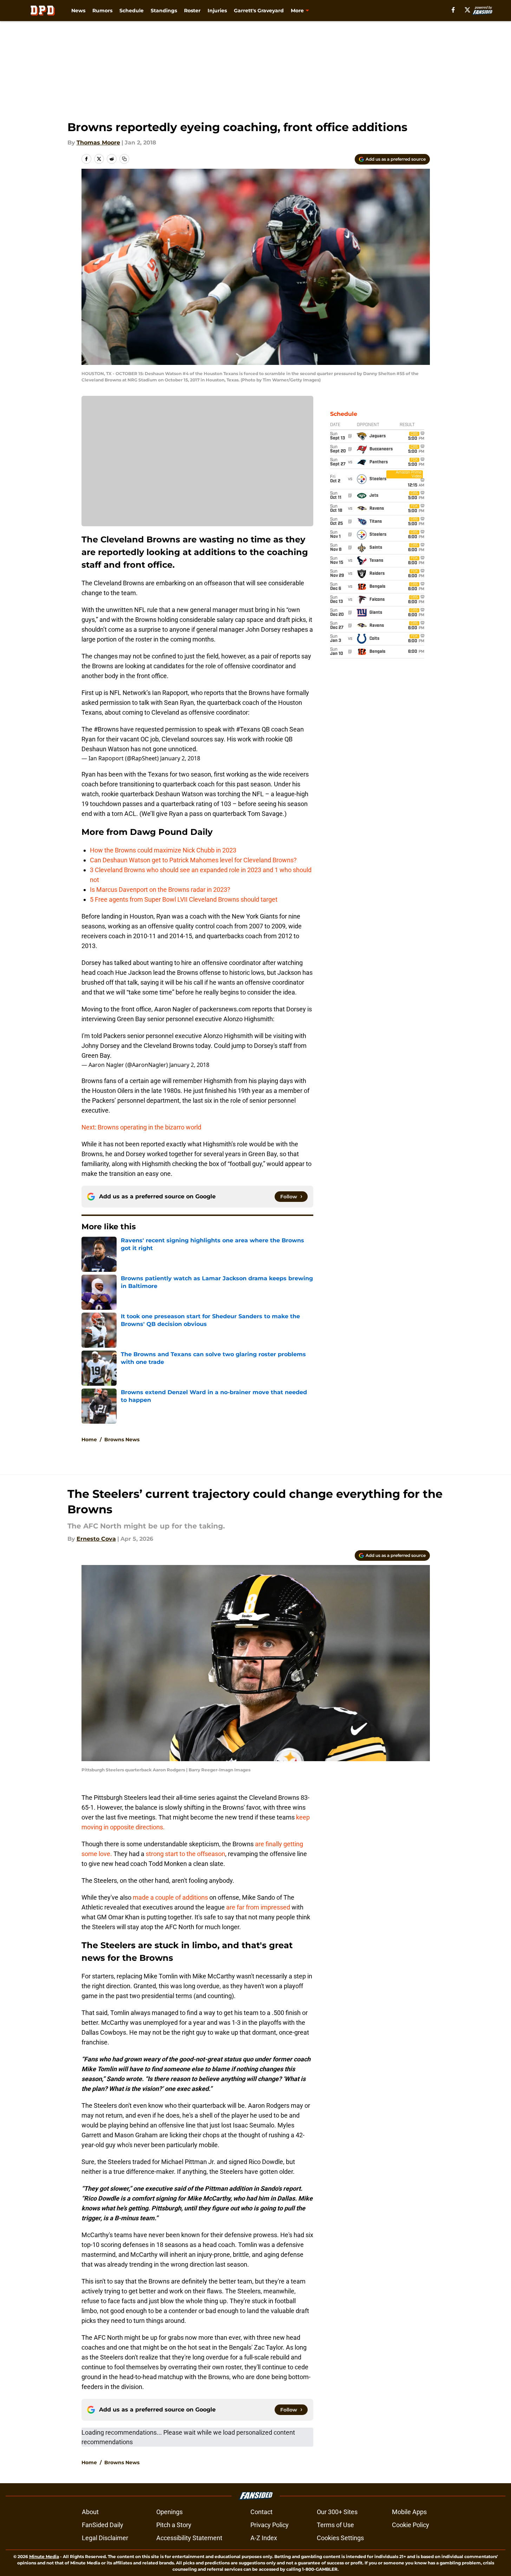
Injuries (217, 11)
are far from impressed (258, 1907)
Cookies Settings (340, 2538)
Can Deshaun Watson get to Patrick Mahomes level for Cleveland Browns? (193, 860)
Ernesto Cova (96, 1539)
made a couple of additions (170, 1897)
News (78, 11)
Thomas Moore (98, 143)
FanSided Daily (103, 2525)
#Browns (106, 729)
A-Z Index (264, 2538)
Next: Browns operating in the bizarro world (141, 1127)
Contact (261, 2512)
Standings (164, 11)
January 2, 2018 (180, 758)
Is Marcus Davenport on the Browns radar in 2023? (160, 890)
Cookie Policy (411, 2525)
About (90, 2512)
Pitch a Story (174, 2525)
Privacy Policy (270, 2525)
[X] (467, 10)
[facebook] (453, 10)
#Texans (248, 729)
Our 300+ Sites (337, 2512)
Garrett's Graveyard (259, 11)
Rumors (102, 11)
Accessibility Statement (189, 2538)
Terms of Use (335, 2525)
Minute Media (44, 2556)
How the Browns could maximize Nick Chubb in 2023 (163, 850)
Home (89, 1440)
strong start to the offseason (185, 1854)
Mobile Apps (409, 2512)
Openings (169, 2512)
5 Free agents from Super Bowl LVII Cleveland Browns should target (184, 899)
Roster (192, 11)
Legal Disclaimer (105, 2538)
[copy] (124, 159)
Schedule (132, 11)
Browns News (122, 1440)
